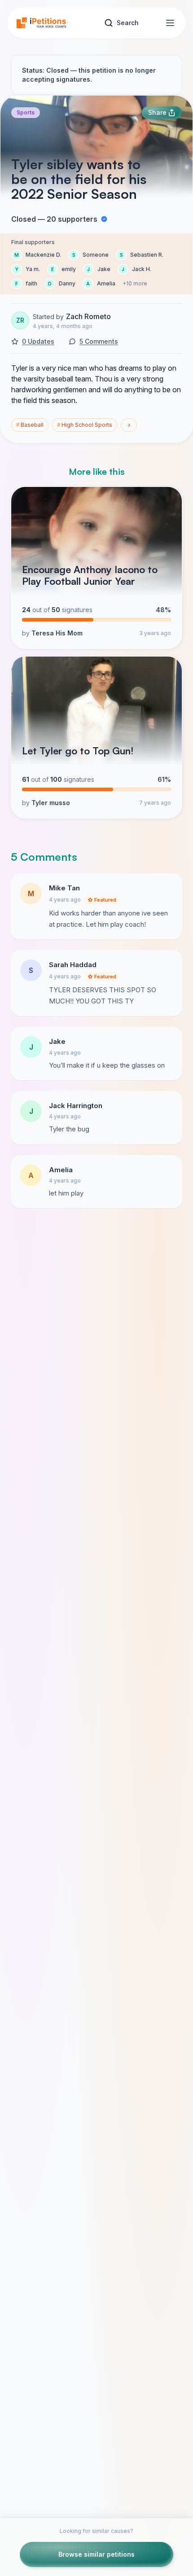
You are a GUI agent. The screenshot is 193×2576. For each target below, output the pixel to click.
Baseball (30, 425)
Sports (26, 112)
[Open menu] (170, 23)
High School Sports (85, 425)
